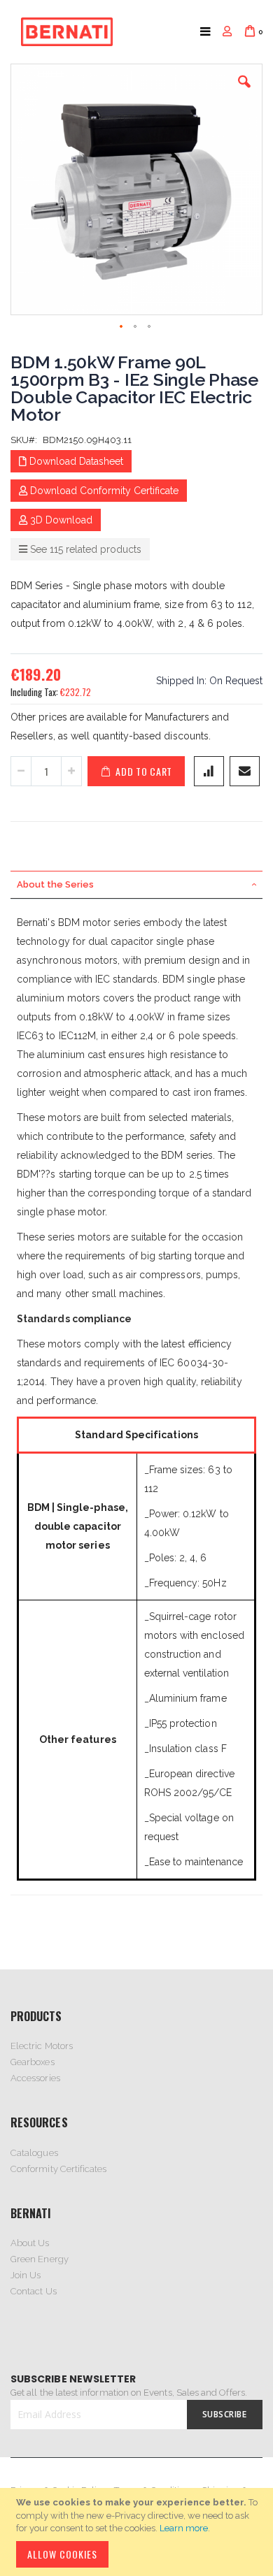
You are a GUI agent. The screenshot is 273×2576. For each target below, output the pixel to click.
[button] (244, 92)
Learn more (184, 2528)
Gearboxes (33, 2062)
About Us (30, 2243)
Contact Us (34, 2291)
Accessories (35, 2078)
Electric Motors (42, 2046)
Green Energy (40, 2259)
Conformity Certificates (59, 2169)
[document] (139, 2532)
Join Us (26, 2275)
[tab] (136, 885)
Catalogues (34, 2153)
